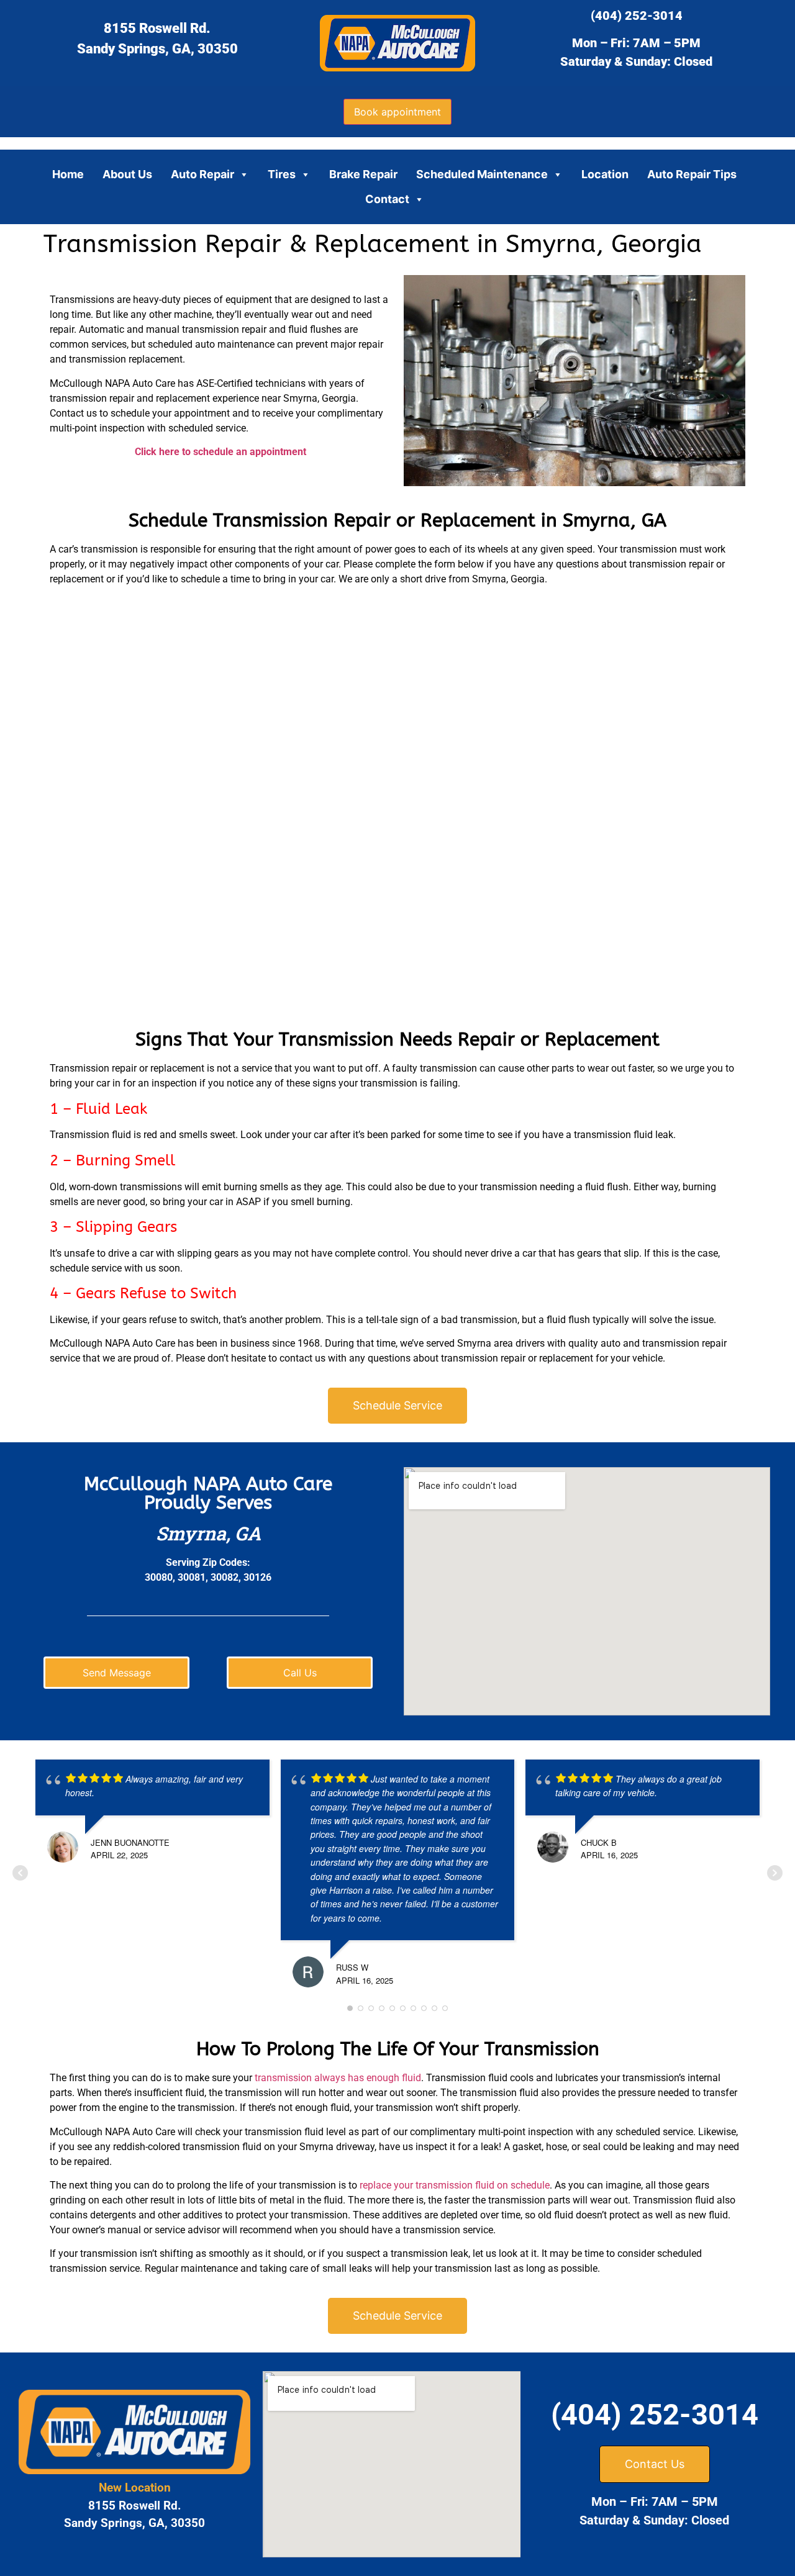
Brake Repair (363, 174)
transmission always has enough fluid (338, 2078)
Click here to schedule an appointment (220, 452)
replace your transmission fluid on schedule (455, 2185)
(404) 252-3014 (637, 16)
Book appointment (397, 112)
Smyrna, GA (208, 1533)
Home (68, 174)
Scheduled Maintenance (482, 174)
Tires (282, 174)
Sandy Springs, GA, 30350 (157, 49)
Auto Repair (202, 174)
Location (605, 174)
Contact (387, 199)
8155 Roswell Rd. (157, 28)
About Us (127, 174)
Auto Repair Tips (692, 174)
